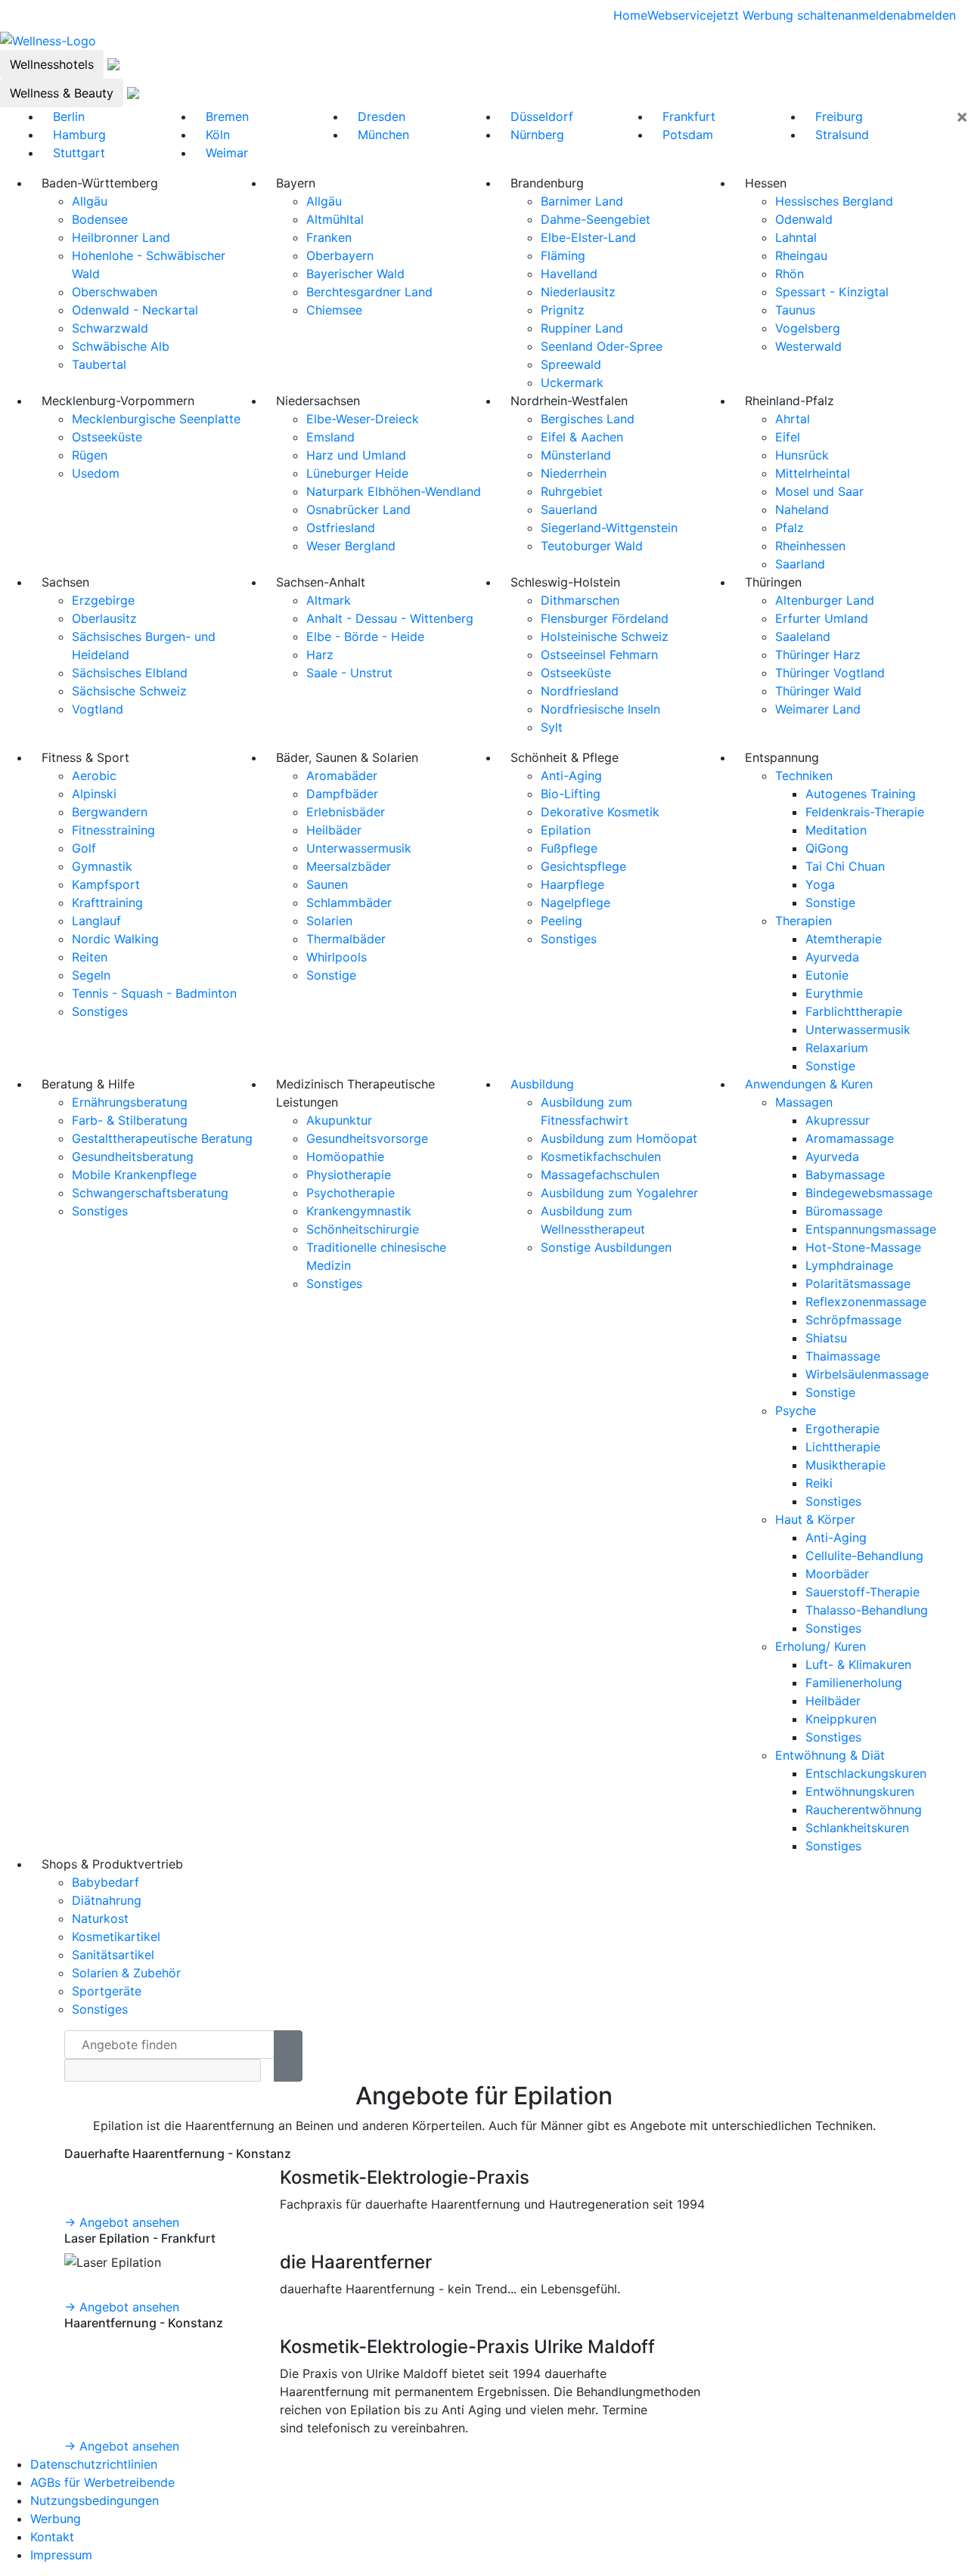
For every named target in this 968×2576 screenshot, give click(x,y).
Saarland (800, 564)
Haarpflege (572, 884)
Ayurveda (832, 957)
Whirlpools (337, 957)
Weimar (227, 153)
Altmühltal (335, 219)
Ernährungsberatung (130, 1102)
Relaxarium (837, 1048)
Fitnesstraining (113, 830)
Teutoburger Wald (592, 546)
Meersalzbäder (349, 866)
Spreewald (571, 364)
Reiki (819, 1483)
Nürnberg (537, 135)
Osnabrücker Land (358, 509)
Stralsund (842, 135)
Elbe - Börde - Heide (365, 636)
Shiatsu (826, 1338)
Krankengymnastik (359, 1211)
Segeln (91, 975)
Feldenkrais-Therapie (865, 812)
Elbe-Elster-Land (588, 237)
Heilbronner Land (121, 237)
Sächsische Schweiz (129, 691)
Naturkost (100, 1918)
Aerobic (94, 776)
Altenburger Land (825, 600)
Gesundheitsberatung (133, 1156)
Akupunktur (339, 1120)
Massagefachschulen (600, 1175)
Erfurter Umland (822, 618)
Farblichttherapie (854, 1011)
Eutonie (827, 975)
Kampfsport (106, 884)
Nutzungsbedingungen (95, 2500)
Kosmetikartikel (116, 1937)
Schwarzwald (110, 328)
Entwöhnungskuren (860, 1791)
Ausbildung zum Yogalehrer (619, 1193)
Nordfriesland (580, 691)
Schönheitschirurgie (363, 1229)
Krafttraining (107, 903)
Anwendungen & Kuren (809, 1084)
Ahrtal (793, 419)
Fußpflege (569, 848)
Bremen (227, 116)
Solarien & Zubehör (126, 1973)
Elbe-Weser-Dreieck (363, 419)
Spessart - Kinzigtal (832, 292)
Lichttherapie (843, 1447)
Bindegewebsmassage (869, 1193)
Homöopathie (345, 1156)
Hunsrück (802, 455)
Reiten (90, 957)
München (383, 135)
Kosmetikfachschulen (601, 1156)
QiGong (827, 848)
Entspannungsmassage (871, 1229)
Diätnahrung (107, 1900)
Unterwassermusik (359, 848)
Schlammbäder (349, 903)
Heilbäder (334, 830)
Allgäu (90, 201)
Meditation (836, 830)
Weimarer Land (818, 709)
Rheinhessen (810, 546)
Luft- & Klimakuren (858, 1664)
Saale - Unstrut (349, 673)
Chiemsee (334, 310)
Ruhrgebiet (572, 491)
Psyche (796, 1410)
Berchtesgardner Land (369, 292)
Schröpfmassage (853, 1320)
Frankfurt (689, 116)
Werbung (56, 2519)
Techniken (804, 776)
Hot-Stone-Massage (863, 1247)
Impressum (61, 2555)
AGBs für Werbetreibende (102, 2482)
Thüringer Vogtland (830, 673)
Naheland (802, 509)
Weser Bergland (351, 546)
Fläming (563, 255)
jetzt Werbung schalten (779, 15)
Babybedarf (105, 1882)
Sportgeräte (107, 1991)
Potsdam (688, 135)
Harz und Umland (356, 455)
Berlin (69, 116)
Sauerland (569, 509)
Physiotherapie (349, 1175)
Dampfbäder (342, 794)
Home (630, 15)
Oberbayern (340, 255)
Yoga (820, 884)
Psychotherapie (351, 1193)
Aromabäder (342, 776)
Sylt (552, 727)
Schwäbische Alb (121, 346)
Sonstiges (100, 1011)
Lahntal (796, 237)
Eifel (788, 437)
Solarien (329, 921)
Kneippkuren (841, 1719)
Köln (218, 135)
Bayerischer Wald (355, 274)
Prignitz (563, 310)
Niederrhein (574, 473)
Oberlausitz (104, 618)
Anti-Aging (571, 776)
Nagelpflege (576, 903)
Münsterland (576, 455)
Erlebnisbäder (346, 812)
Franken (329, 237)
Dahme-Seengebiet (596, 219)
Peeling (562, 921)
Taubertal (99, 364)
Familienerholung (854, 1683)
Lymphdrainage (849, 1265)
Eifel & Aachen (582, 437)
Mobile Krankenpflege (134, 1175)
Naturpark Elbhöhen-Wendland (394, 491)
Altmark (329, 600)
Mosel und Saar (819, 491)
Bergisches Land (588, 419)
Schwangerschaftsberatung (150, 1193)
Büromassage (844, 1211)
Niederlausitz (578, 292)
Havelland (569, 274)
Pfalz (790, 528)
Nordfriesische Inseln (600, 709)
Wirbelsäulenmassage (867, 1374)
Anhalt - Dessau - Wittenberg (390, 618)
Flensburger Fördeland (605, 618)
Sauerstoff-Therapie (863, 1592)
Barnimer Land (582, 201)
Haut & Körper (815, 1519)
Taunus (795, 310)
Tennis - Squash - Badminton (154, 993)
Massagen (804, 1102)
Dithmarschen (580, 600)
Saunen (327, 884)
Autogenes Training (861, 794)
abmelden (928, 15)
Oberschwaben (115, 292)
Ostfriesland (341, 528)
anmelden (872, 15)
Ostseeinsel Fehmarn (599, 655)
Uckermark (572, 382)
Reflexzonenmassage (866, 1302)
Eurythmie (834, 993)
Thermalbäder (346, 939)
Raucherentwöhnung (864, 1810)
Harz (320, 655)
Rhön (790, 274)
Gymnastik (102, 866)
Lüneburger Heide (357, 473)
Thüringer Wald (818, 691)
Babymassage (845, 1175)
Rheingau (801, 255)
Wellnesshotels (52, 64)
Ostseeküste (107, 437)
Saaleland (803, 636)
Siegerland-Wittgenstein (609, 528)
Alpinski (94, 794)
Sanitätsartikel (113, 1955)
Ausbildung (542, 1084)
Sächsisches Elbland (130, 673)
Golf (84, 848)
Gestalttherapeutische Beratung (162, 1138)
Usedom (96, 473)
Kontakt (52, 2537)
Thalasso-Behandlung (867, 1610)
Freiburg (839, 116)
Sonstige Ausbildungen (606, 1247)
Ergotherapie (842, 1429)
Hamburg (79, 135)
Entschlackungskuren (866, 1773)
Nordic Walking (115, 939)
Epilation (566, 830)
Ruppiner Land (582, 328)
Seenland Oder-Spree (602, 346)
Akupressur (838, 1120)
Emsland (330, 437)
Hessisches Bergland (834, 201)
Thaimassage (843, 1356)
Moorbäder (837, 1574)
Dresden (382, 116)
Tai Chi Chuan (845, 866)
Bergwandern (110, 812)
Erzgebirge (103, 600)
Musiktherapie (845, 1465)
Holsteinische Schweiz (605, 636)
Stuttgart (79, 153)
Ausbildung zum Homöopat (619, 1138)
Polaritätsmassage (858, 1283)
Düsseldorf (542, 116)
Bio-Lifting (571, 794)
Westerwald (808, 346)
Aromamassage (850, 1138)
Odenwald (804, 219)
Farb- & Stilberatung (130, 1120)
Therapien (804, 921)
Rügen (90, 455)
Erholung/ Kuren (821, 1646)
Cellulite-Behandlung (864, 1556)
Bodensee (100, 219)
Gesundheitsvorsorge (367, 1138)
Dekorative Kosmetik (600, 812)
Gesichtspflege (583, 866)
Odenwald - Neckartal (135, 310)
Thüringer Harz (818, 655)
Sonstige (331, 975)
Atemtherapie (844, 939)
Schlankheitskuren (857, 1828)
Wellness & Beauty (62, 93)
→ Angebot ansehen (122, 2222)
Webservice (680, 15)
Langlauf (96, 921)
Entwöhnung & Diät (830, 1755)
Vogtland (98, 709)
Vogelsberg (808, 328)
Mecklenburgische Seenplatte (156, 419)
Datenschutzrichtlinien (94, 2464)
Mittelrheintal (813, 473)
